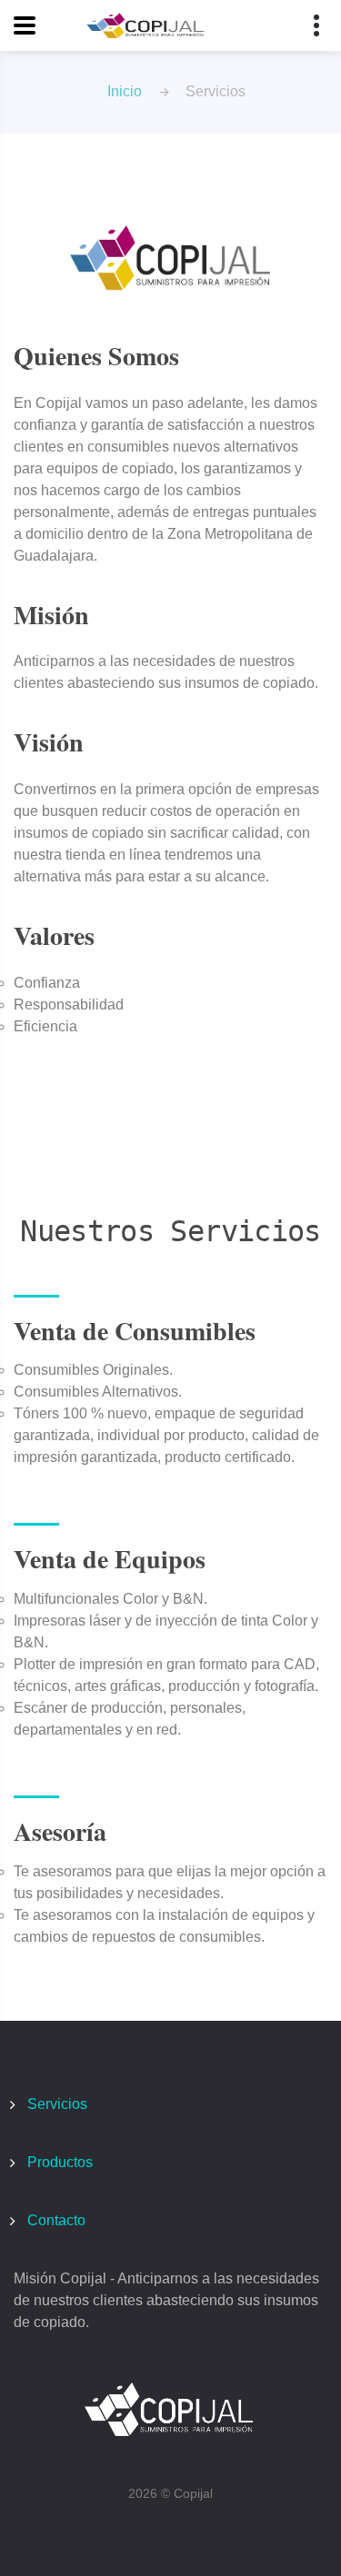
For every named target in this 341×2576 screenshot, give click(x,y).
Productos (60, 2162)
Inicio (125, 91)
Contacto (56, 2220)
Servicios (57, 2104)
